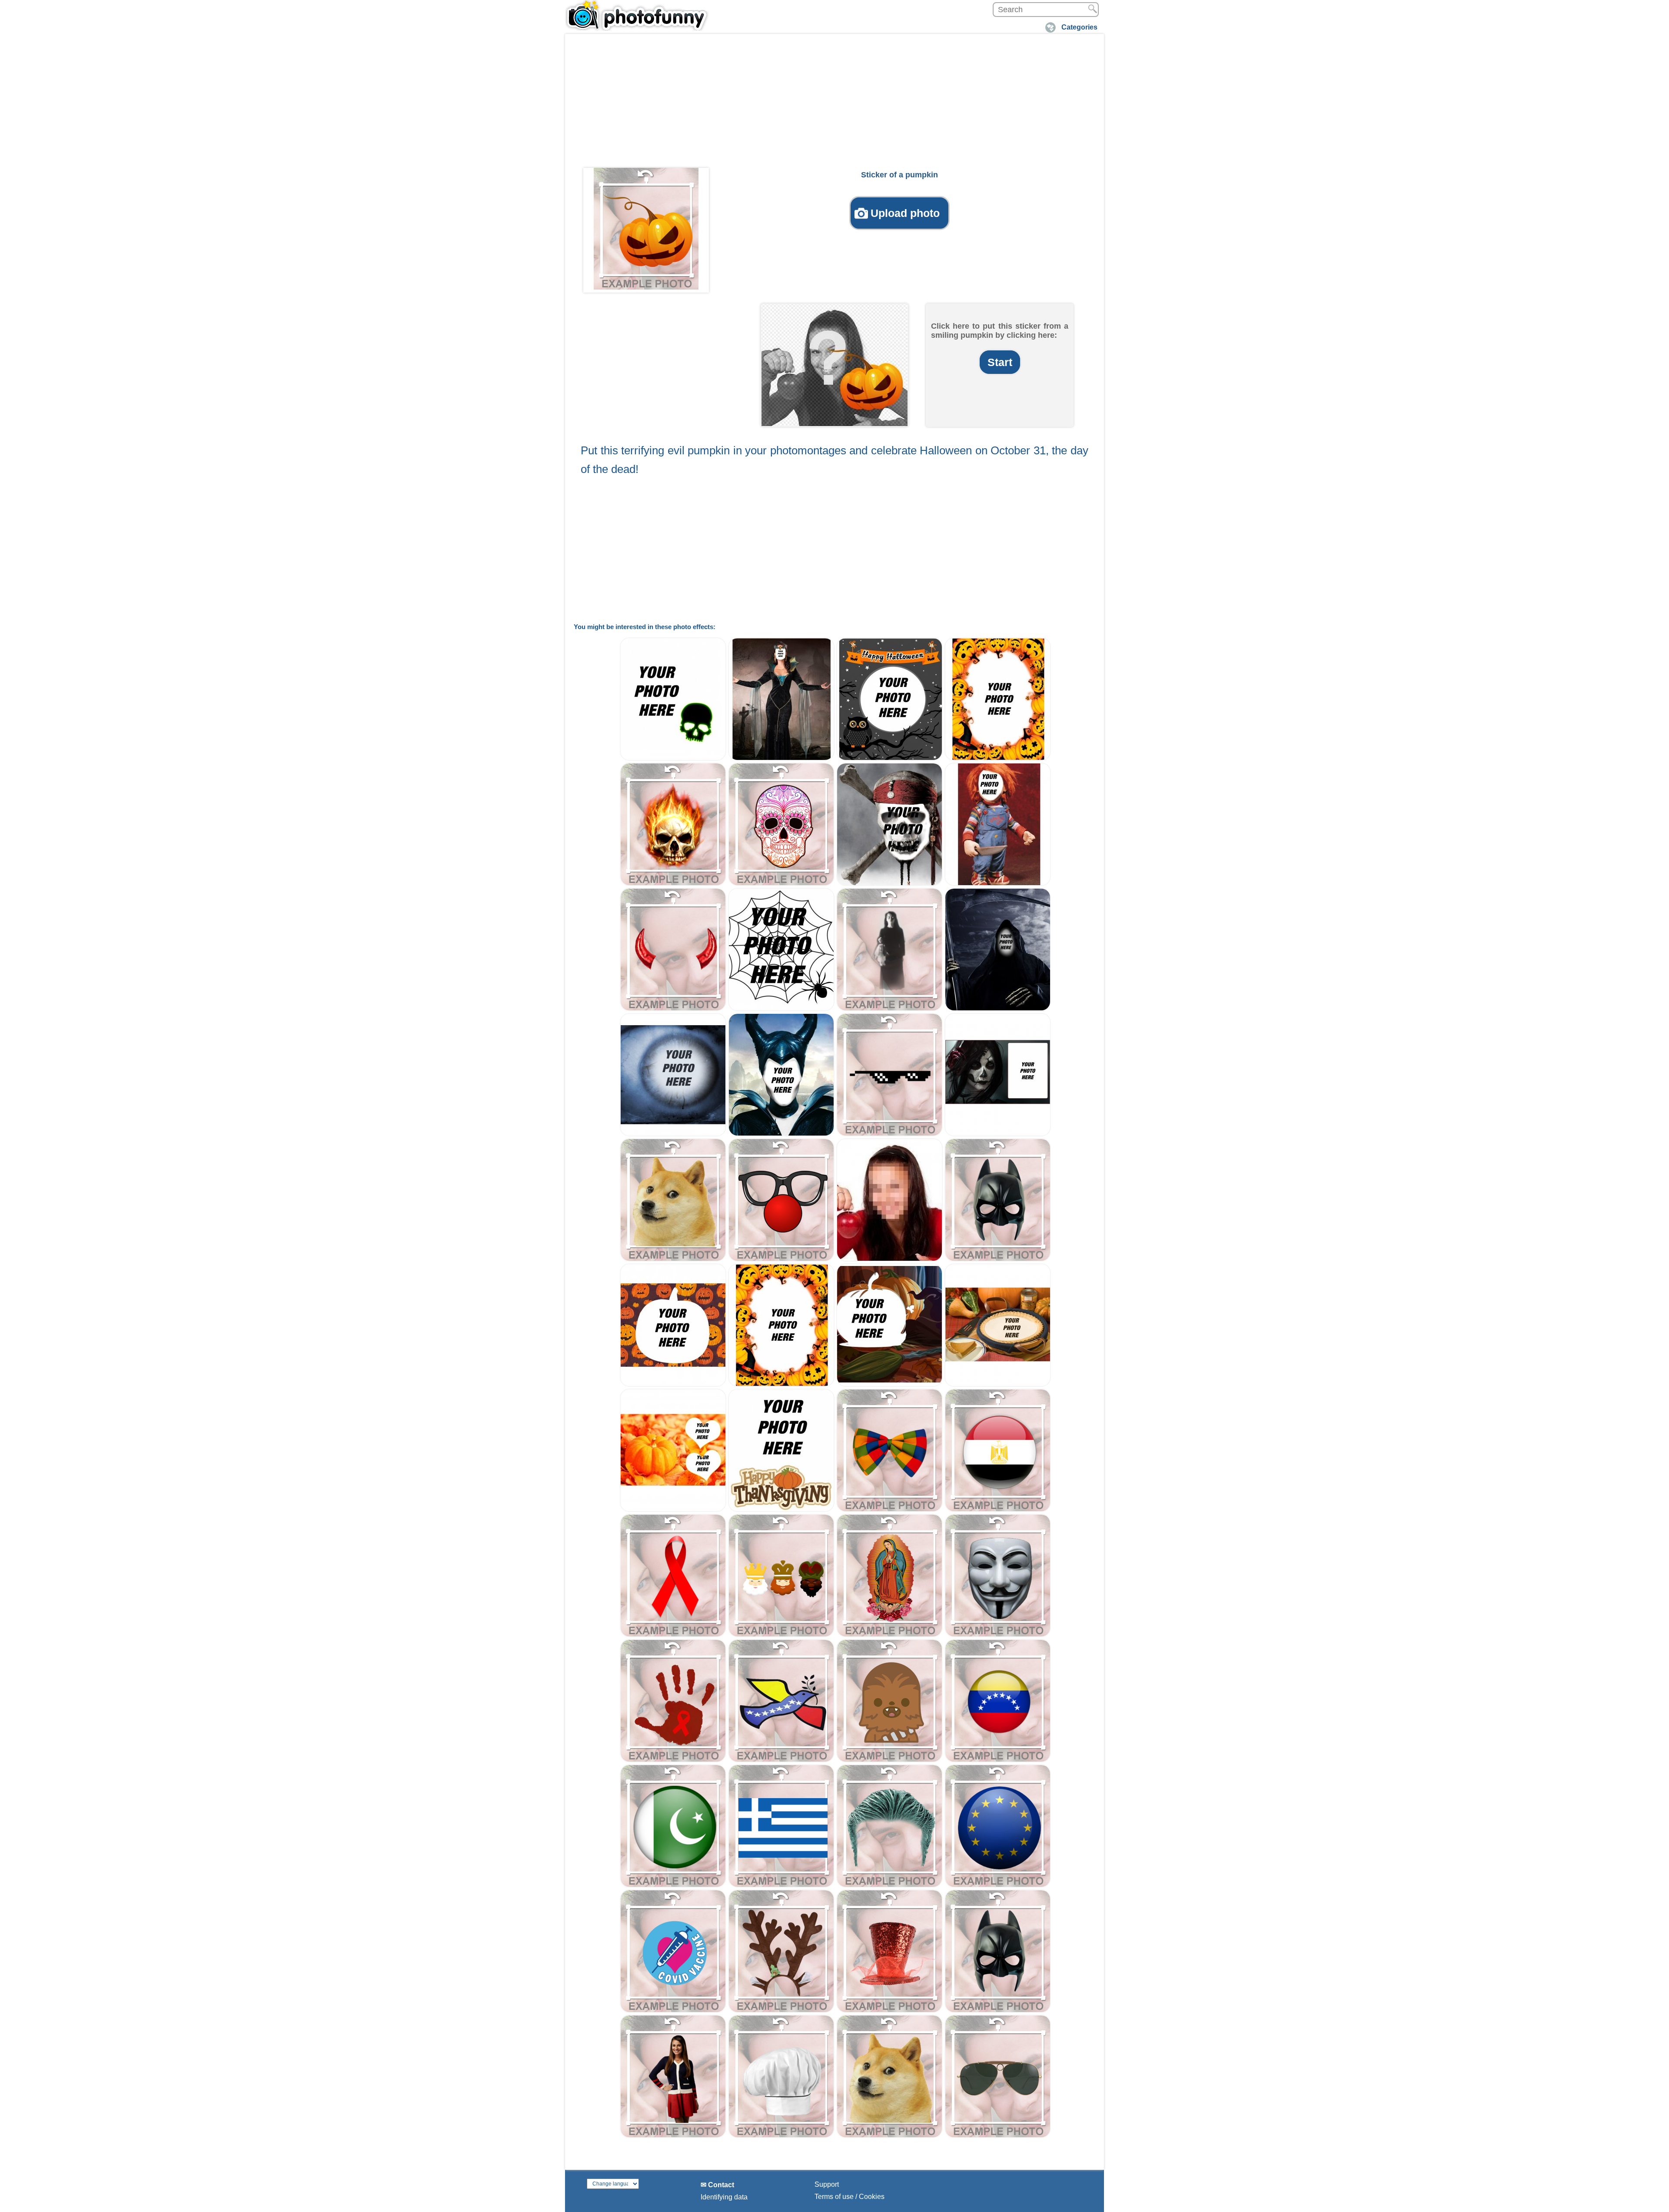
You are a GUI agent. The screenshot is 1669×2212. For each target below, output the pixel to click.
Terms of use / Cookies (849, 2197)
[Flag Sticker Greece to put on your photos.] (781, 1885)
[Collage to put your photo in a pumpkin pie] (998, 1384)
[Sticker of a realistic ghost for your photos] (889, 1009)
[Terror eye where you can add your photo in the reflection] (673, 1134)
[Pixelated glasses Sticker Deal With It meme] (889, 1134)
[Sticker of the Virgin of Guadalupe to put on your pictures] (889, 1635)
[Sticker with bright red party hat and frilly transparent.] (889, 2010)
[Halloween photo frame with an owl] (889, 758)
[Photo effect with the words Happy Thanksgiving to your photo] (781, 1510)
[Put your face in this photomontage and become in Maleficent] (781, 1134)
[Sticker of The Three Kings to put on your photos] (781, 1635)
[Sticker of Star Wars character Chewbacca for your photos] (889, 1760)
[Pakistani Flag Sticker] (673, 1885)
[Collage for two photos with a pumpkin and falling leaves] (673, 1510)
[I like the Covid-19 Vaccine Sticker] (673, 2010)
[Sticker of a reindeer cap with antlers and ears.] (781, 2010)
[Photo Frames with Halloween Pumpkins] (998, 758)
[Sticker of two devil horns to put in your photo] (673, 1009)
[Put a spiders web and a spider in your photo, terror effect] (781, 1009)
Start (1000, 362)
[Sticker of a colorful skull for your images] (781, 884)
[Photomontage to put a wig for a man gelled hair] (889, 1885)
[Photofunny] (637, 15)
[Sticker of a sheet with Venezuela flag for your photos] (998, 1760)
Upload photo (905, 213)
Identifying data (724, 2197)
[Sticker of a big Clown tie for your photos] (889, 1510)
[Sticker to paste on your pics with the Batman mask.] (998, 2010)
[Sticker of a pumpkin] (646, 229)
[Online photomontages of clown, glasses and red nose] (781, 1259)
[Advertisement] (834, 103)
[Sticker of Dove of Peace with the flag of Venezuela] (781, 1760)
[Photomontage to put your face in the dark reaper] (998, 1009)
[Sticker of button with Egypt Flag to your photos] (998, 1510)
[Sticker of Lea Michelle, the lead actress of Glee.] (673, 2136)
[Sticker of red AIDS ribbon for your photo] (673, 1635)
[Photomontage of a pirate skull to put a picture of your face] (889, 884)
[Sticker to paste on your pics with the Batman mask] (998, 1259)
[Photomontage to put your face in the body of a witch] (781, 758)
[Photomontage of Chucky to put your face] (998, 884)
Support (827, 2184)
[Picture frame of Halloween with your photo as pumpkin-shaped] (673, 1384)
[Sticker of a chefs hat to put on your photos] (781, 2136)
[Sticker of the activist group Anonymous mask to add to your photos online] (998, 1635)
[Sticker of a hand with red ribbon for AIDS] (673, 1760)
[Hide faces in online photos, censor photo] (889, 1259)
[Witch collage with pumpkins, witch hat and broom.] (889, 1384)
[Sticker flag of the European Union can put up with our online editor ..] (998, 1885)
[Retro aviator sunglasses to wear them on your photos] (998, 2136)
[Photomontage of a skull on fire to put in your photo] (673, 884)
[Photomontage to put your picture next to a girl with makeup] (998, 1134)
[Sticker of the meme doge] (673, 1259)
